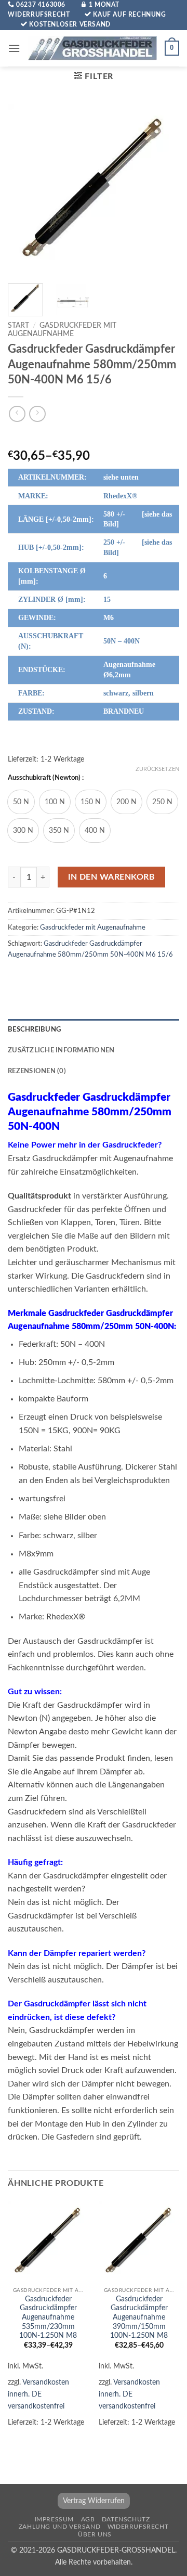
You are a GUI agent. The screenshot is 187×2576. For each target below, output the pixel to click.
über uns (95, 2534)
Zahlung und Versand (60, 2527)
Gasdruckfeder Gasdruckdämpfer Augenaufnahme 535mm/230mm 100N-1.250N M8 (48, 2318)
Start (18, 326)
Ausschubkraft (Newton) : (46, 778)
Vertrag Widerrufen (94, 2501)
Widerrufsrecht (138, 2527)
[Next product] (17, 414)
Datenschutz (126, 2519)
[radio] (21, 802)
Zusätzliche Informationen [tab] (61, 1050)
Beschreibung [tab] (34, 1029)
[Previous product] (37, 414)
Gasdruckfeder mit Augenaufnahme (93, 928)
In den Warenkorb (111, 877)
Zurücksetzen (157, 769)
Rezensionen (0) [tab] (37, 1071)
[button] (14, 48)
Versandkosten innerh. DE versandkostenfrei (38, 2394)
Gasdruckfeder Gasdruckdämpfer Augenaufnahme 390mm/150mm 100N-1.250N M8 (139, 2318)
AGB (88, 2519)
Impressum (55, 2519)
